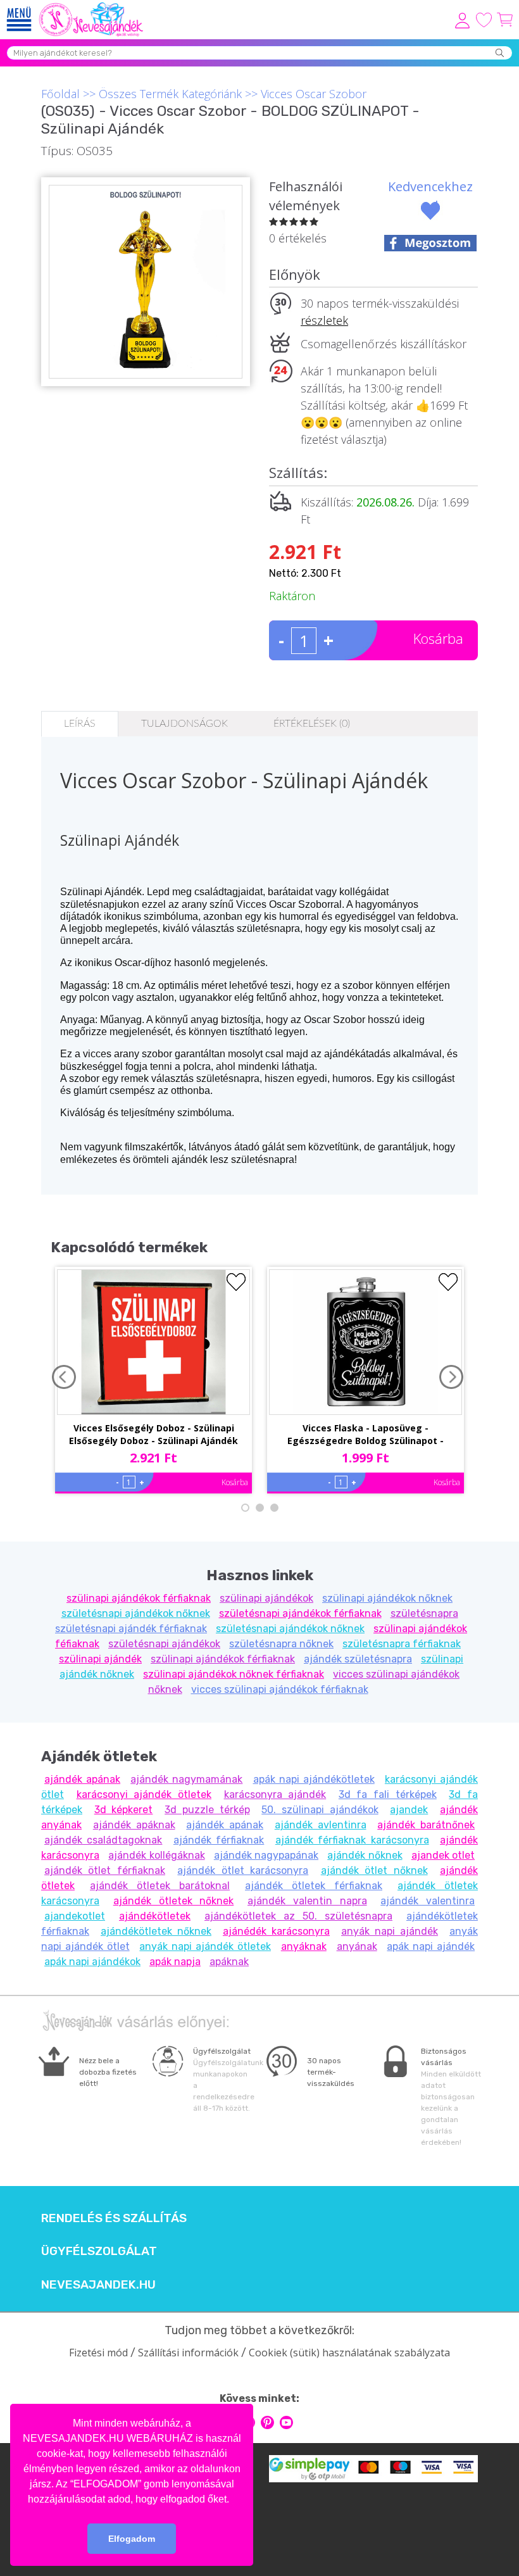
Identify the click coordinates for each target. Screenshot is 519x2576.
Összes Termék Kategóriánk (170, 94)
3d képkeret (124, 1810)
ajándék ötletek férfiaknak (314, 1886)
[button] (234, 2500)
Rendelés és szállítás (114, 2218)
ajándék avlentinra (321, 1825)
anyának (357, 1946)
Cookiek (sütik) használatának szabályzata (349, 2353)
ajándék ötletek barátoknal (160, 1886)
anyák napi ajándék (390, 1931)
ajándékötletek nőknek (156, 1931)
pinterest (267, 2422)
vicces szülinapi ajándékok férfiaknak (280, 1689)
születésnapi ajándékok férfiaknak (300, 1613)
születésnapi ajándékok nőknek (136, 1613)
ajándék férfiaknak (219, 1840)
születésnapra (424, 1613)
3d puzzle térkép (207, 1810)
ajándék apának (82, 1779)
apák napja (175, 1962)
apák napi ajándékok (92, 1962)
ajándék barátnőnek (426, 1825)
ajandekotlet (75, 1916)
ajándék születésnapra (358, 1659)
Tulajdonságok (184, 724)
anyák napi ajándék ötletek (205, 1946)
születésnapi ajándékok (164, 1644)
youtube (286, 2422)
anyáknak (304, 1946)
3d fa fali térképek (388, 1794)
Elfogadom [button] (132, 2539)
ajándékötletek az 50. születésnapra (298, 1916)
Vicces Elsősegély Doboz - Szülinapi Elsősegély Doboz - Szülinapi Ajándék (153, 1434)
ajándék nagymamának (186, 1779)
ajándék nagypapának (266, 1855)
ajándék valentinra (428, 1901)
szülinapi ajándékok (266, 1598)
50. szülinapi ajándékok (320, 1810)
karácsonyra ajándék (275, 1794)
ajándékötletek (155, 1916)
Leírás (80, 724)
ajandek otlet (443, 1855)
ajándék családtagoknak (103, 1840)
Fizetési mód (98, 2353)
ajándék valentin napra (307, 1901)
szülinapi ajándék (100, 1659)
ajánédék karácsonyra (276, 1931)
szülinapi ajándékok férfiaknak (139, 1598)
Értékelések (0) (312, 724)
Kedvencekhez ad (430, 196)
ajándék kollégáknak (156, 1855)
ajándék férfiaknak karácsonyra (352, 1840)
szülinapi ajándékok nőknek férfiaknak (234, 1674)
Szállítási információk (188, 2353)
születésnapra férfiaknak (402, 1644)
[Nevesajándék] (92, 6)
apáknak (229, 1962)
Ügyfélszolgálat (99, 2251)
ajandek (409, 1810)
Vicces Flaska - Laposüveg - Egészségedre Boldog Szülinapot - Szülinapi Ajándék (366, 1435)
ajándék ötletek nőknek (174, 1901)
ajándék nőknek (365, 1855)
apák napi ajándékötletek (314, 1779)
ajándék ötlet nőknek (374, 1870)
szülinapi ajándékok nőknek (387, 1598)
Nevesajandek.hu (98, 2285)
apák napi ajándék (431, 1946)
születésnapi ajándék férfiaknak (131, 1629)
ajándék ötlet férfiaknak (105, 1870)
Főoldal (60, 94)
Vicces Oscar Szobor (314, 94)
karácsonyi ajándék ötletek (144, 1794)
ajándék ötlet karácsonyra (243, 1870)
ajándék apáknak (134, 1825)
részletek (324, 320)
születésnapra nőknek (281, 1644)
